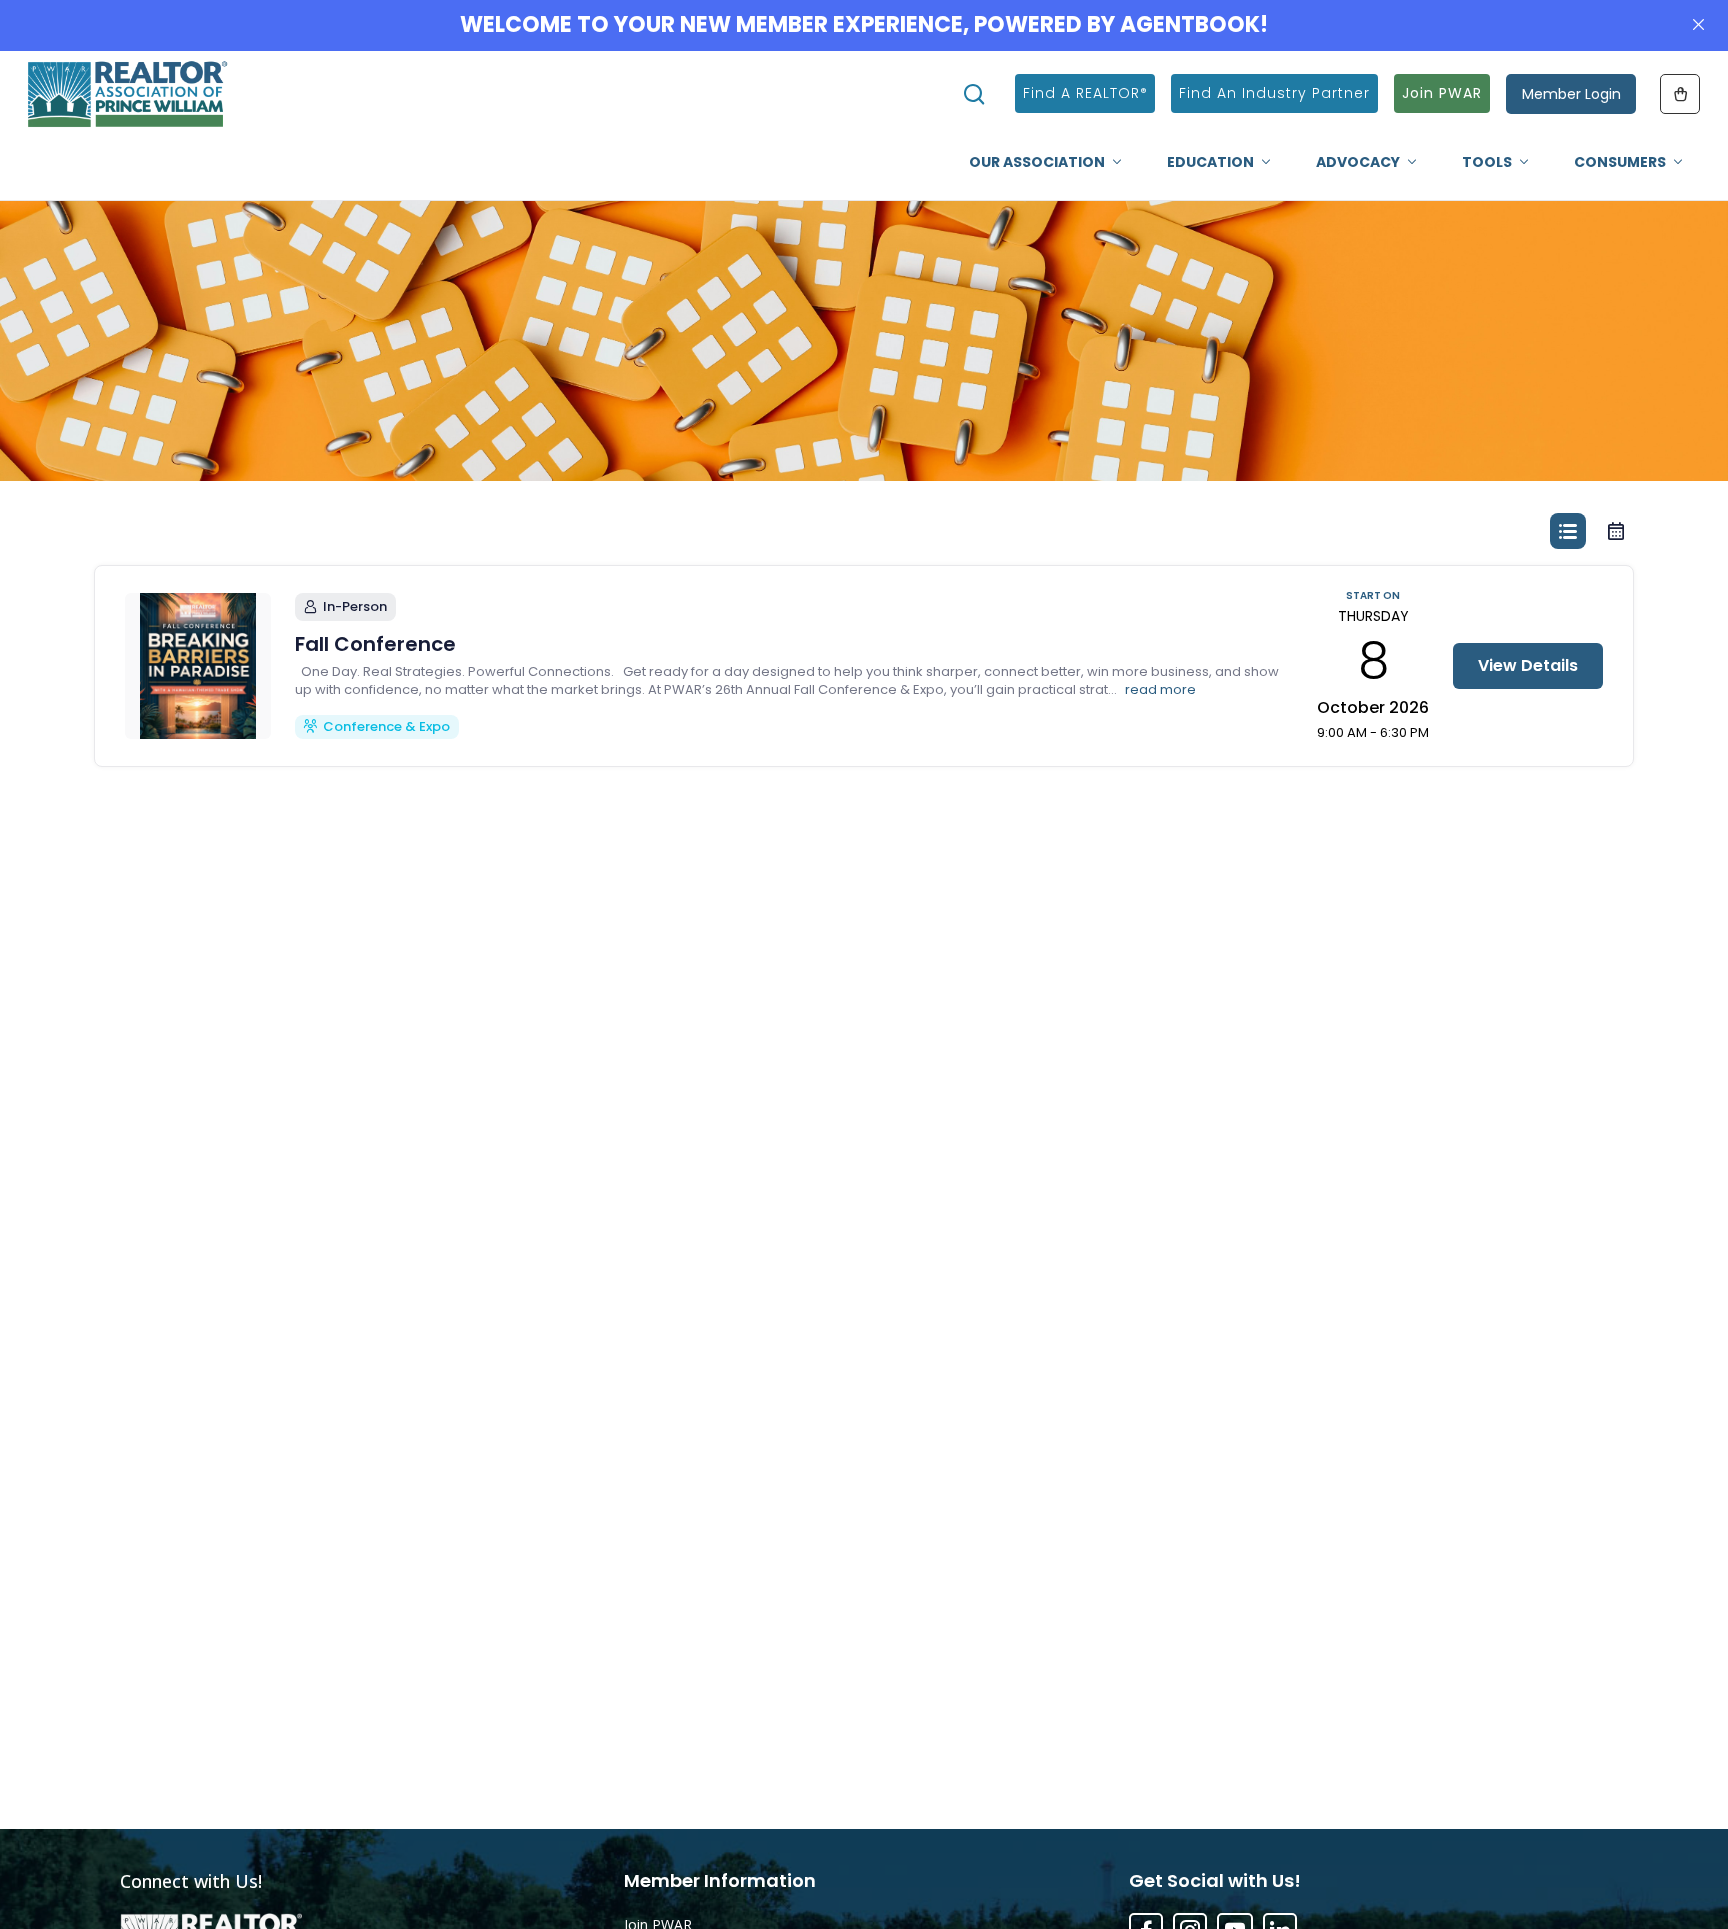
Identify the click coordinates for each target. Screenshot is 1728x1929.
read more (1160, 690)
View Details (1528, 665)
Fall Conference (375, 644)
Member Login (1571, 94)
